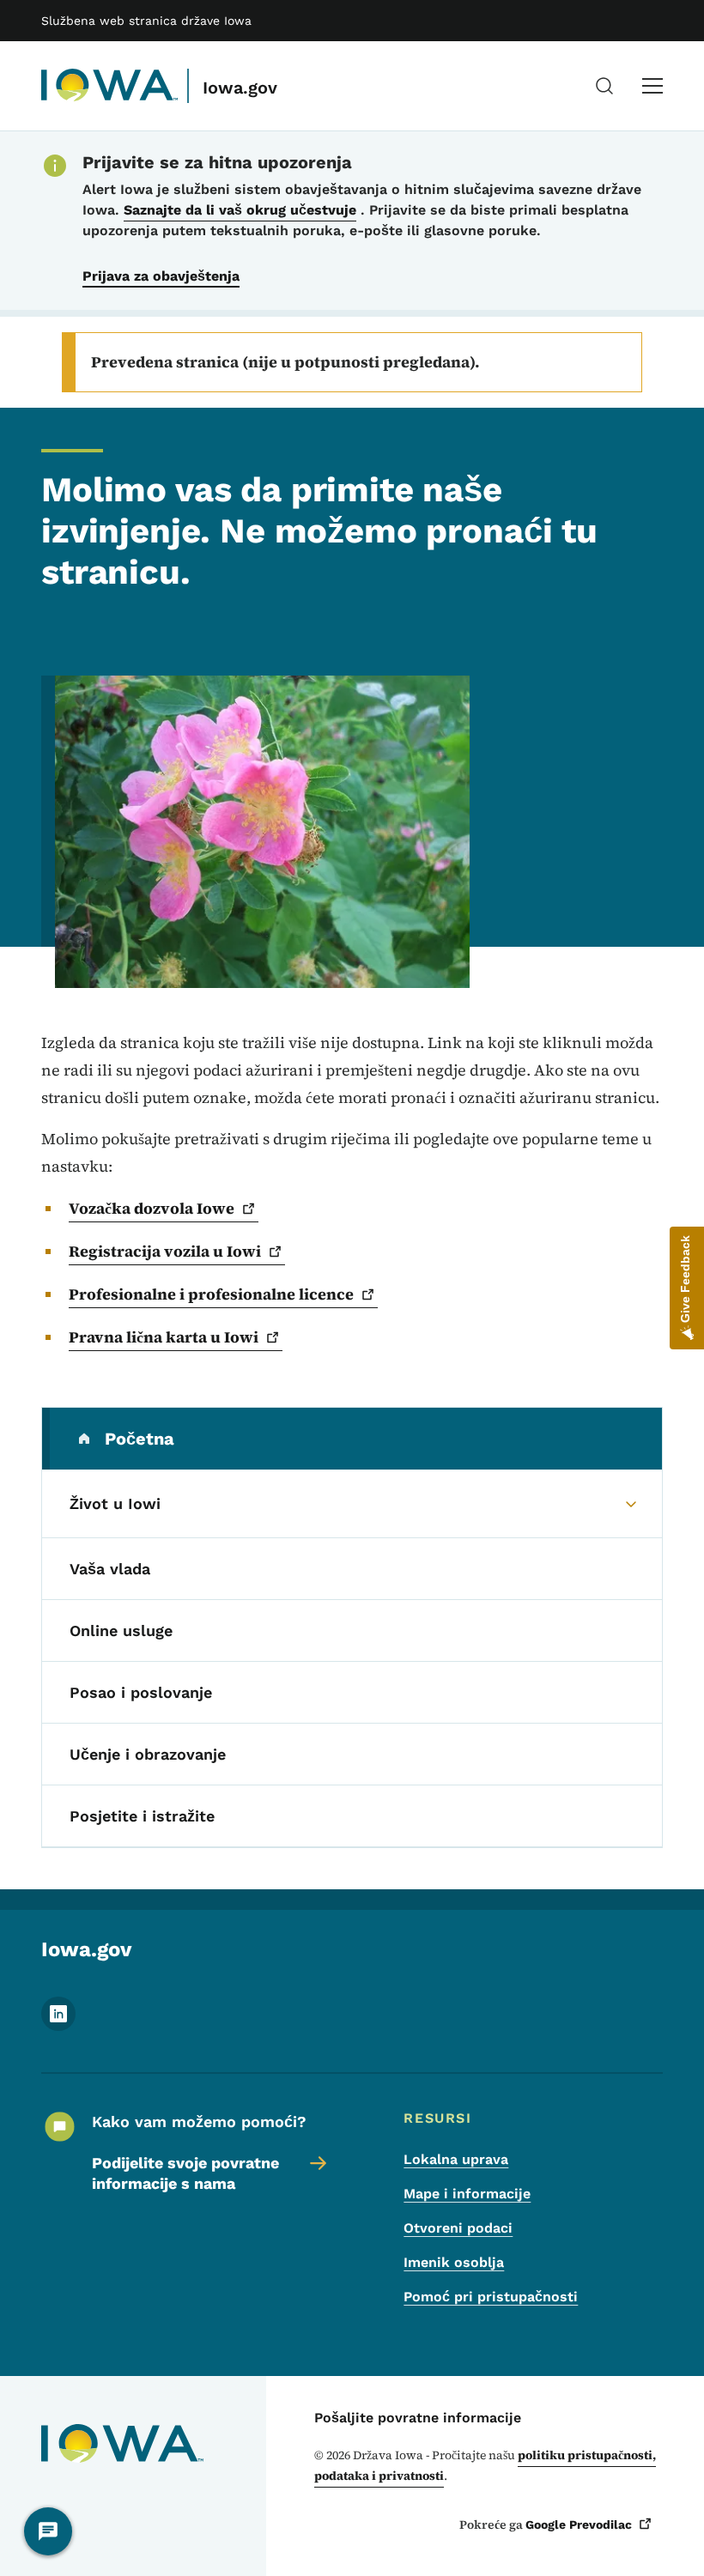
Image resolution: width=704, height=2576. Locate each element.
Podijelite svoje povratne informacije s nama (185, 2173)
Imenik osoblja (454, 2262)
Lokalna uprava (456, 2159)
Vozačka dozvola (152, 1208)
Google (579, 2524)
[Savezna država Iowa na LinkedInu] (58, 2026)
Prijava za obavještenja (161, 276)
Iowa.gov (240, 88)
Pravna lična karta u (164, 1337)
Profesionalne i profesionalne (211, 1294)
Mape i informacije (467, 2194)
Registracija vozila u (165, 1251)
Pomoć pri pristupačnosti (491, 2297)
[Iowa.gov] (110, 86)
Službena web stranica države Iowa (146, 21)
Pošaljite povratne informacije (418, 2418)
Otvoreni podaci (458, 2228)
